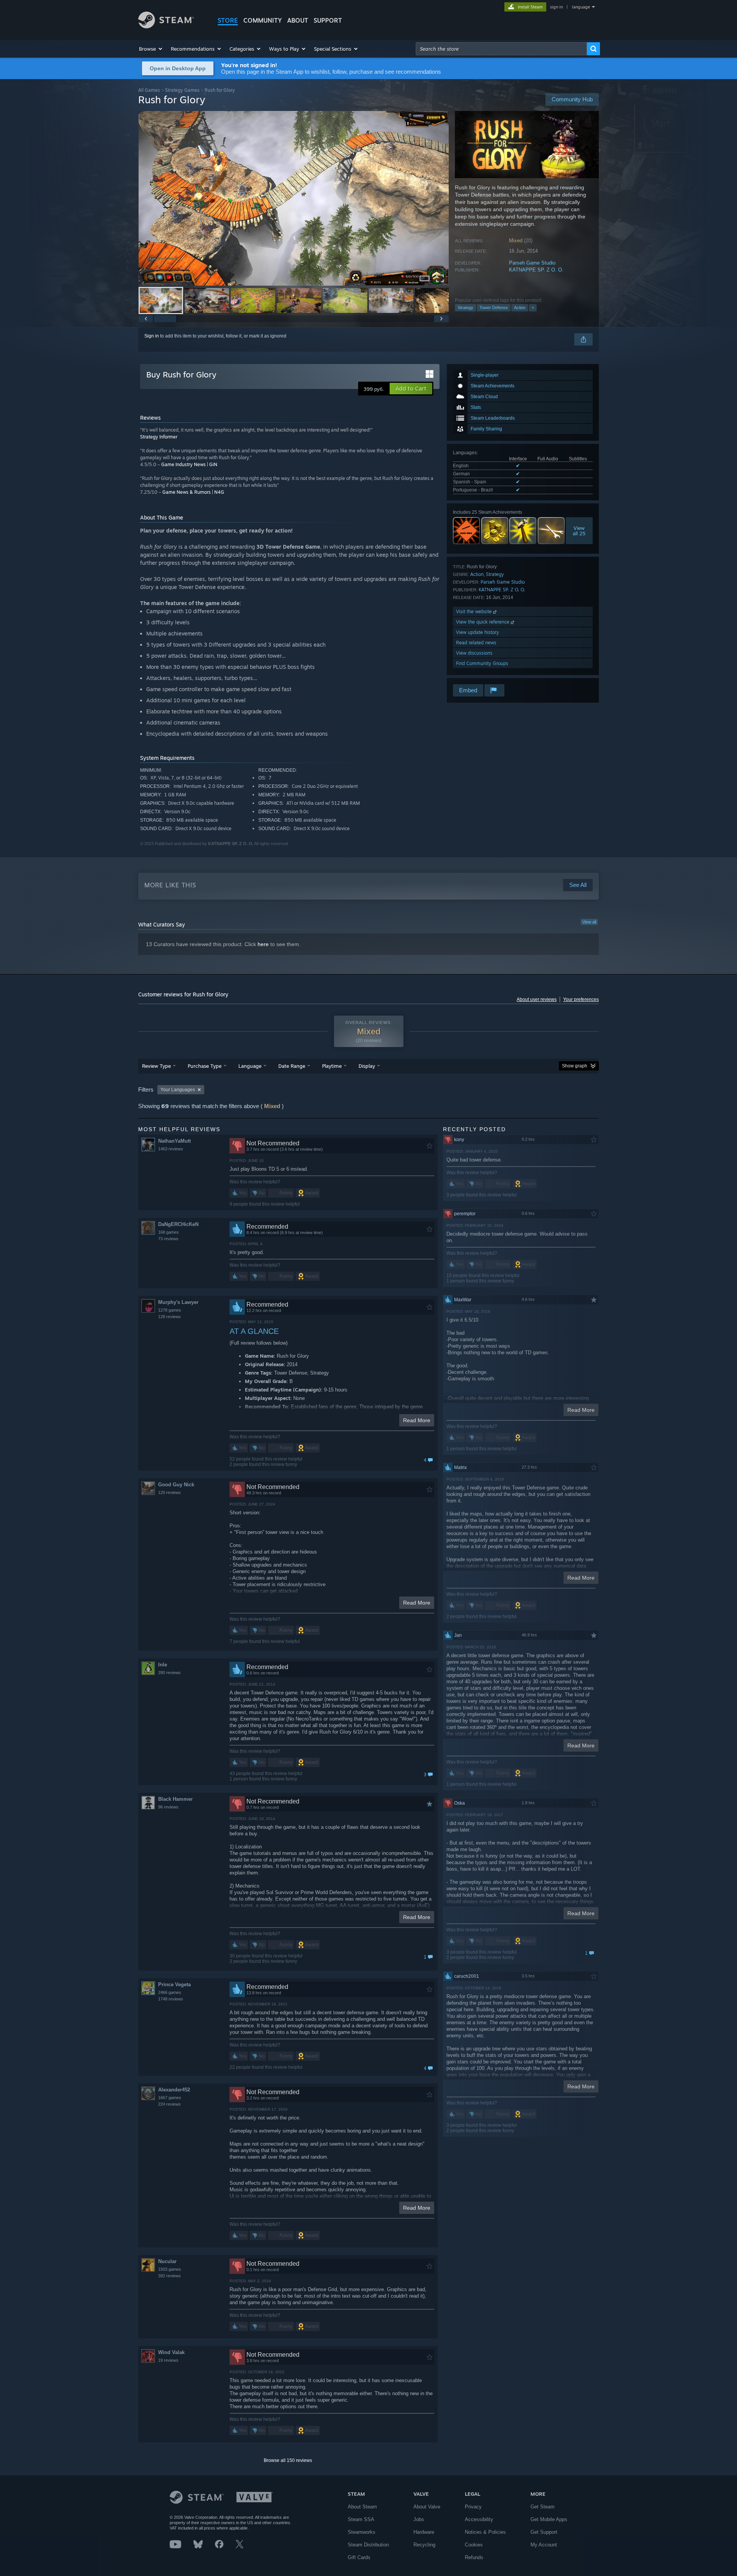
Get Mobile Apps (549, 2519)
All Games (149, 90)
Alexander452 (174, 2090)
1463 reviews (171, 1149)
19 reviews (168, 2360)
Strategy (465, 308)
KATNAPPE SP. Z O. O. (536, 270)
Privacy (473, 2507)
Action (520, 308)
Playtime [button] (332, 1066)
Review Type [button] (156, 1066)
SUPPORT (328, 20)
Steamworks (362, 2532)
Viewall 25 (579, 531)
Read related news (476, 643)
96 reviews (168, 1807)
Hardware (424, 2532)
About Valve (427, 2507)
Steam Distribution (368, 2545)
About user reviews (537, 999)
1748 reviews (171, 1999)
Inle (163, 1665)
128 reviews (169, 1317)
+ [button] (533, 308)
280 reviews (169, 1673)
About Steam (362, 2507)
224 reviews (169, 2104)
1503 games (170, 2269)
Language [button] (250, 1066)
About (298, 20)
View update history (478, 632)
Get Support (544, 2532)
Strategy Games (182, 90)
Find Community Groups (482, 663)
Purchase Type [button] (205, 1066)
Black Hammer (175, 1799)
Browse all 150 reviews (288, 2460)
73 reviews (168, 1239)
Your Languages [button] (178, 1090)
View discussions (474, 653)
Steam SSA (361, 2519)
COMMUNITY (263, 20)
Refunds (474, 2557)
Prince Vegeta (174, 1985)
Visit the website (475, 611)
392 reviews (169, 2276)
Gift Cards (359, 2557)
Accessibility (479, 2519)
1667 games (170, 2098)
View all (589, 922)
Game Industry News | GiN (189, 464)
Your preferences (581, 999)
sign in (556, 7)
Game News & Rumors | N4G (193, 492)
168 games (169, 1232)
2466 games (170, 1992)
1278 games (170, 1310)
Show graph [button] (575, 1066)
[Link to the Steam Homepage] (166, 26)
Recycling (424, 2545)
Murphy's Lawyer (178, 1302)
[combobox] (501, 49)
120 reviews (169, 1492)
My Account (544, 2545)
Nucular (167, 2261)
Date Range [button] (292, 1066)
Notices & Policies (485, 2532)
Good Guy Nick (176, 1485)
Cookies (474, 2545)
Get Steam (543, 2507)
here (263, 944)
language (581, 7)
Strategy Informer (159, 437)
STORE (228, 20)
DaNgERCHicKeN (178, 1224)
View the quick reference (483, 622)
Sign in (152, 336)
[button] (151, 49)
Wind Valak (171, 2352)
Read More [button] (417, 1420)
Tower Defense (494, 308)
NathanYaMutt (174, 1141)
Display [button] (367, 1066)
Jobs (419, 2519)
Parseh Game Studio (532, 263)
